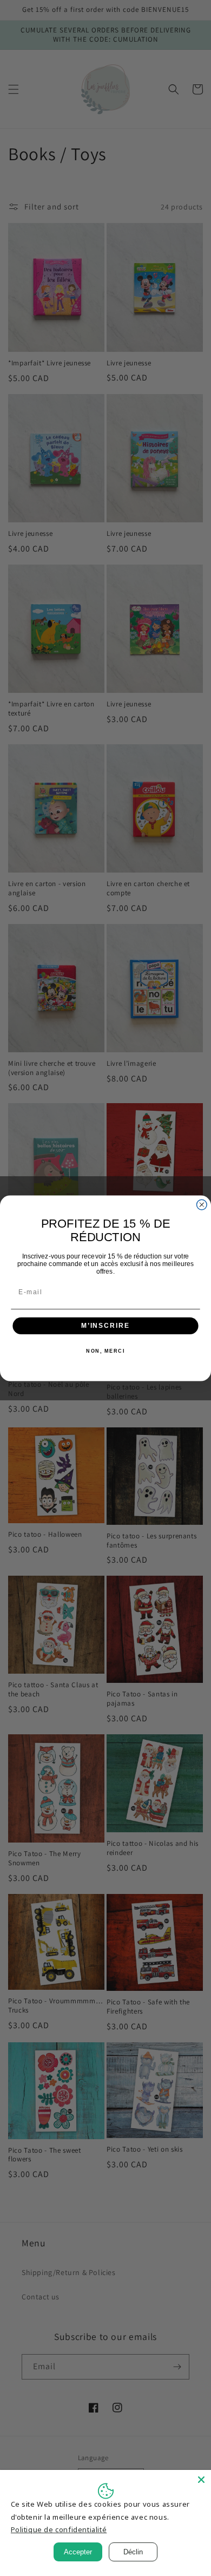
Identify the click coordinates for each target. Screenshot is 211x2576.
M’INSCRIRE (105, 1325)
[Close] (201, 2480)
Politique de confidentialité (59, 2529)
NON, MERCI (105, 1351)
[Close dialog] (202, 1205)
